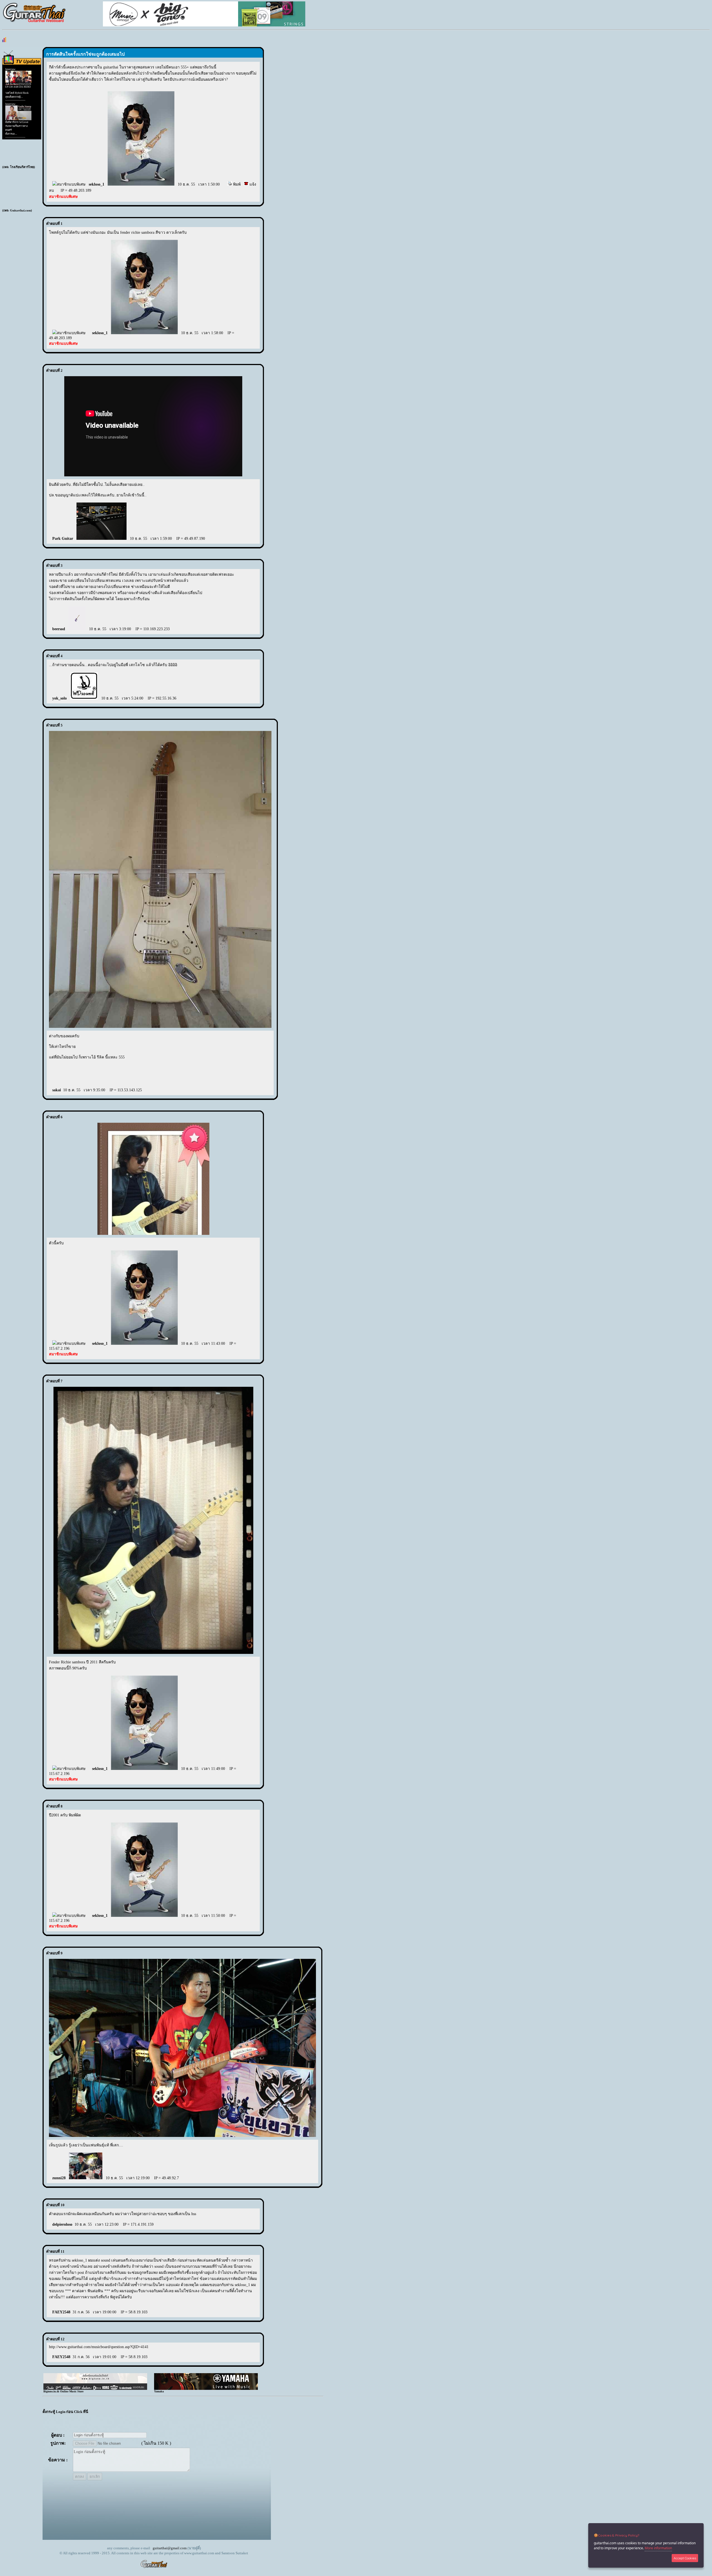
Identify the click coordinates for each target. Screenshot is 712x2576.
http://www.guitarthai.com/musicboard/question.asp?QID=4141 (99, 2347)
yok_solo (60, 698)
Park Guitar (63, 539)
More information (658, 2548)
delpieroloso (62, 2224)
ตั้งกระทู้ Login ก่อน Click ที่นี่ (65, 2412)
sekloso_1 (97, 184)
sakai (57, 1090)
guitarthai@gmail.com (170, 2548)
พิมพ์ (236, 184)
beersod (59, 629)
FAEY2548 (61, 2312)
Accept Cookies (685, 2558)
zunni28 (59, 2178)
